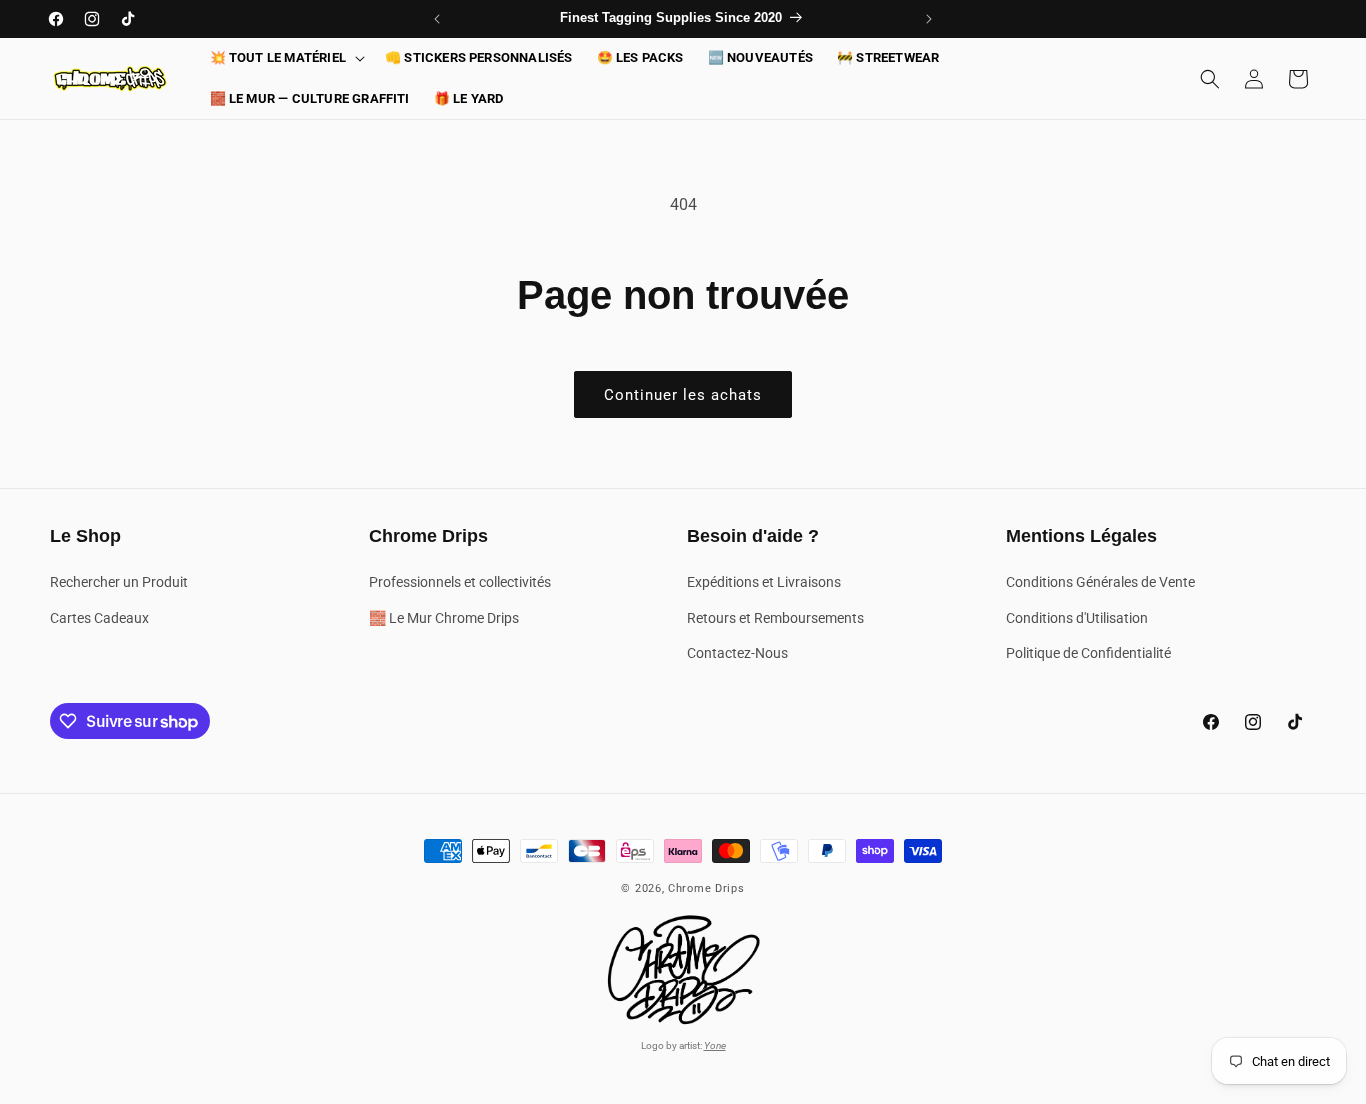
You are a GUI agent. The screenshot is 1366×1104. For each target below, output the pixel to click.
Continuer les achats (683, 395)
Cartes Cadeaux (99, 618)
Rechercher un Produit (119, 583)
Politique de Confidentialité (1088, 653)
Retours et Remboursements (775, 618)
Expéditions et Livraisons (764, 583)
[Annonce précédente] (437, 19)
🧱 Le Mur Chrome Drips (444, 618)
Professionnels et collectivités (460, 583)
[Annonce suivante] (929, 19)
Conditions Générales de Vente (1100, 583)
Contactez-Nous (737, 653)
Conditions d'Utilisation (1077, 618)
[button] (285, 58)
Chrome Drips (706, 888)
